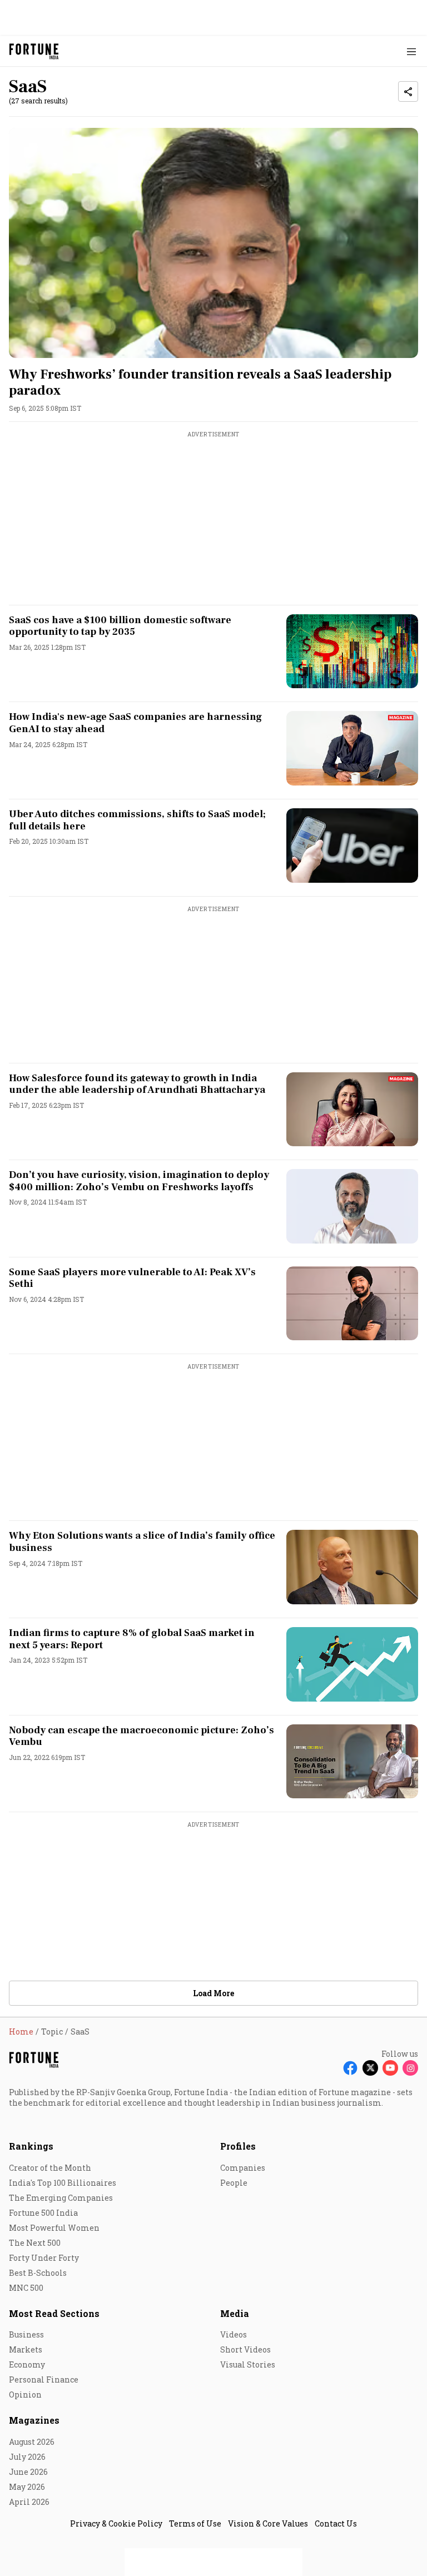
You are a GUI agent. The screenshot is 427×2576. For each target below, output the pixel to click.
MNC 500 (26, 2288)
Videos (234, 2334)
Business (26, 2334)
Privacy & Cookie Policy (116, 2523)
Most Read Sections (54, 2313)
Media (235, 2313)
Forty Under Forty (44, 2258)
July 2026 (27, 2457)
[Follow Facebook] (350, 2068)
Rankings (31, 2146)
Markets (26, 2349)
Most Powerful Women (54, 2228)
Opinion (25, 2395)
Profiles (238, 2146)
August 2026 (32, 2442)
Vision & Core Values (268, 2523)
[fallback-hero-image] (213, 243)
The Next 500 (35, 2243)
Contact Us (336, 2523)
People (234, 2183)
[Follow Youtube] (390, 2068)
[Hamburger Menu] (411, 51)
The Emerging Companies (61, 2198)
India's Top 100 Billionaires (63, 2183)
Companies (243, 2168)
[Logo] (34, 51)
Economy (27, 2364)
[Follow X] (370, 2068)
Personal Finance (44, 2379)
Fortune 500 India (43, 2213)
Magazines (34, 2420)
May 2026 (27, 2487)
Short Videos (245, 2349)
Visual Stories (248, 2364)
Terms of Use (195, 2523)
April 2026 (29, 2502)
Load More (213, 1993)
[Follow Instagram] (410, 2068)
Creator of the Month (50, 2168)
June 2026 (28, 2472)
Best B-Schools (38, 2273)
